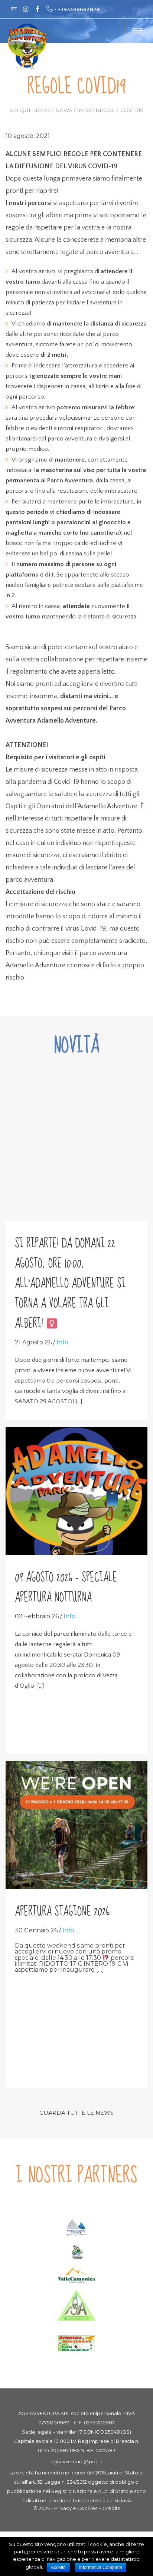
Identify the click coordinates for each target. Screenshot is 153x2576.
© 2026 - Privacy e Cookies (65, 2508)
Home (42, 110)
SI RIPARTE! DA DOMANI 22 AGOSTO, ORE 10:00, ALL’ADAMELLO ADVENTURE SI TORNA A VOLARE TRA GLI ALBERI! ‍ (70, 1284)
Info (84, 110)
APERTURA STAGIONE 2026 (62, 1912)
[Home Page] (28, 46)
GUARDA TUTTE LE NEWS (76, 2113)
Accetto (58, 2567)
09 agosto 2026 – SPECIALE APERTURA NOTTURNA (66, 1588)
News (64, 110)
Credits (111, 2508)
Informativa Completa (101, 2567)
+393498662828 (79, 9)
